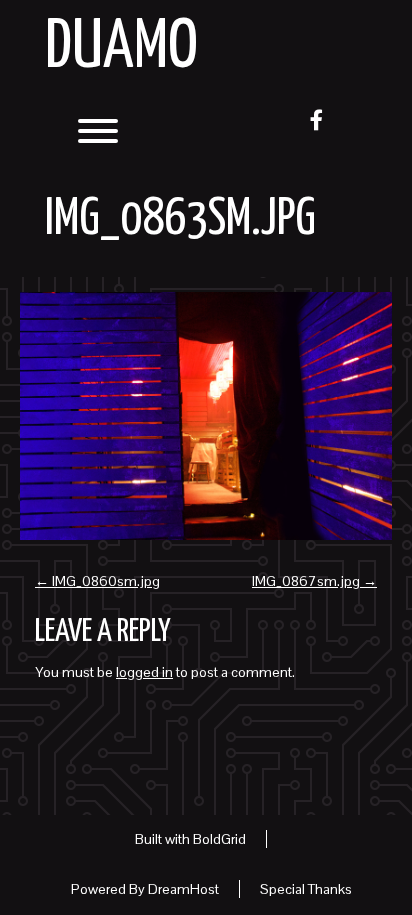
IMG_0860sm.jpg (97, 581)
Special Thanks (306, 889)
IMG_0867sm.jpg (314, 581)
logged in (144, 672)
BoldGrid (219, 839)
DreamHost (183, 889)
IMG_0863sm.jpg (180, 220)
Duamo (121, 48)
